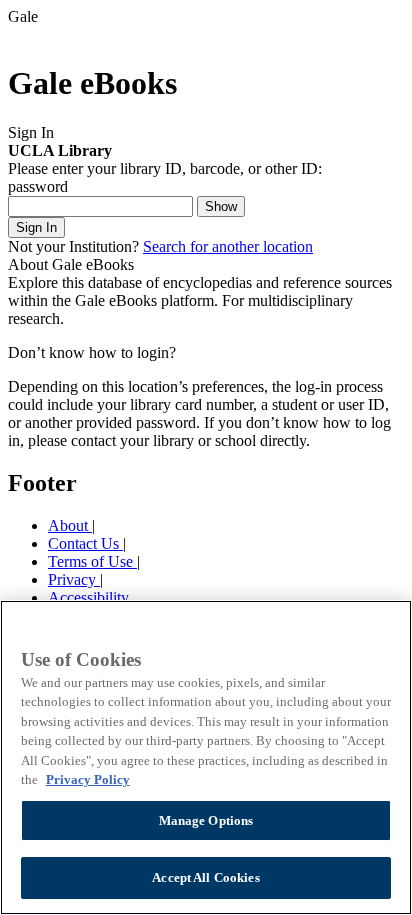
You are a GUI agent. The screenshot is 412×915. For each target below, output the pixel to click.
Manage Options (206, 820)
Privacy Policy (88, 779)
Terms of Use (92, 561)
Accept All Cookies (205, 877)
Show (221, 206)
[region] (206, 757)
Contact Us (85, 543)
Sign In (36, 227)
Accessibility (88, 597)
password (38, 186)
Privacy (74, 579)
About (70, 525)
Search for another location (228, 246)
